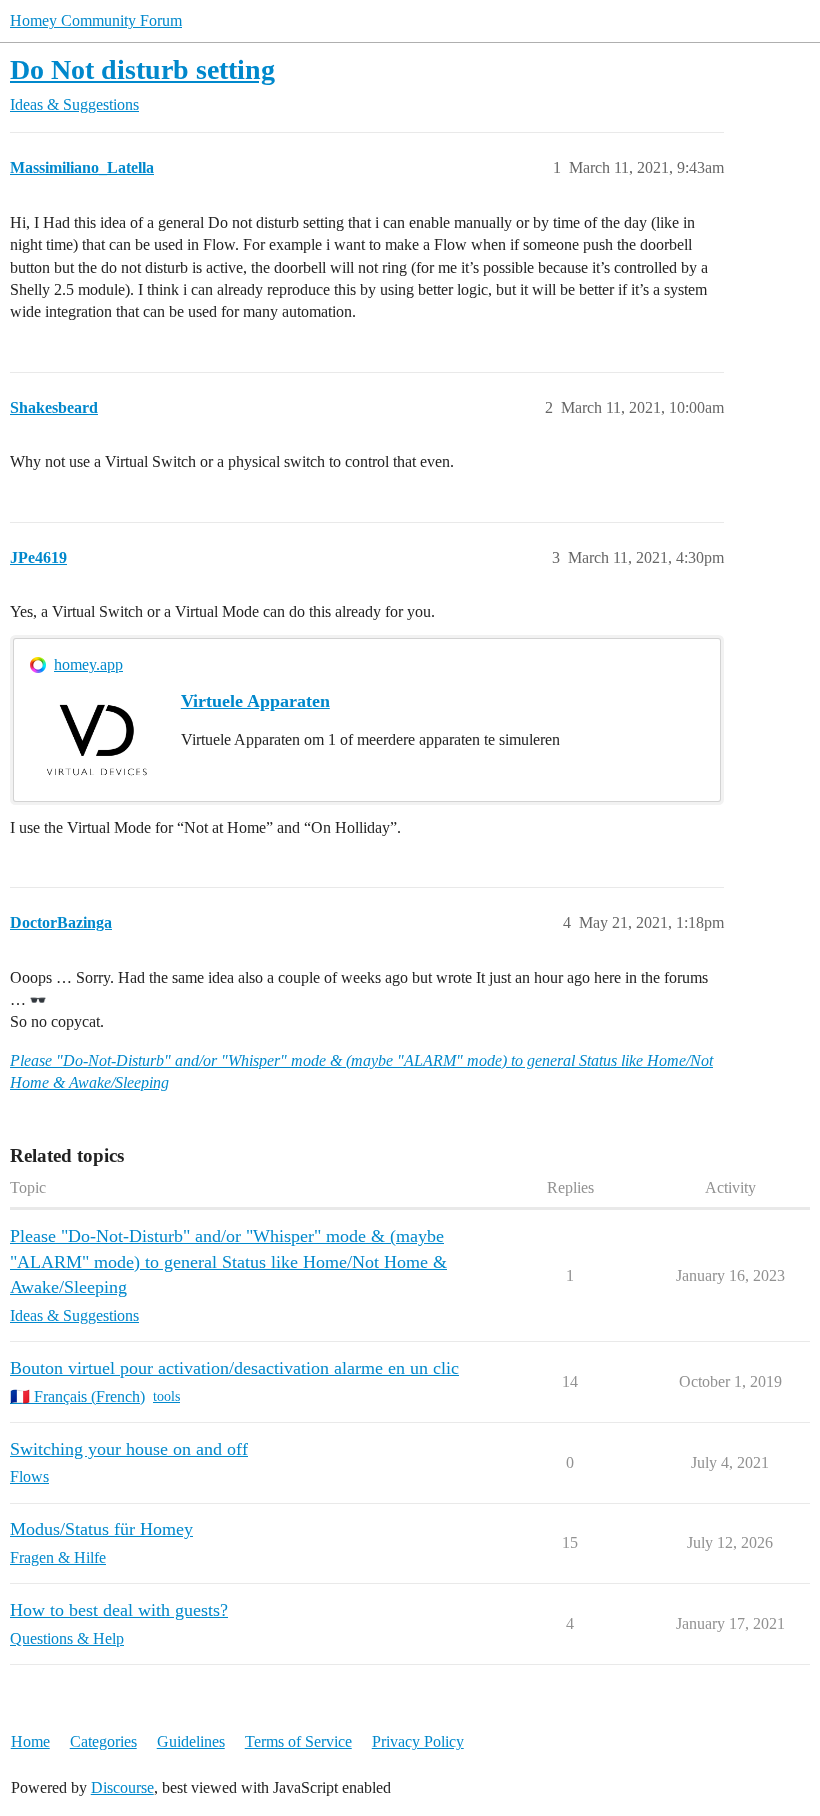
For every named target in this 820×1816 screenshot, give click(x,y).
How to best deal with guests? (119, 1610)
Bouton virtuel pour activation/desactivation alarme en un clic (234, 1368)
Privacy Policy (418, 1741)
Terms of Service (298, 1741)
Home (30, 1741)
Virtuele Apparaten (255, 701)
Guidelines (191, 1741)
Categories (103, 1741)
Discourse (122, 1787)
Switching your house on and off (129, 1449)
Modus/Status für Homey (101, 1529)
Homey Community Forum (96, 20)
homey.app (88, 664)
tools (166, 1396)
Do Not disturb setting (142, 69)
